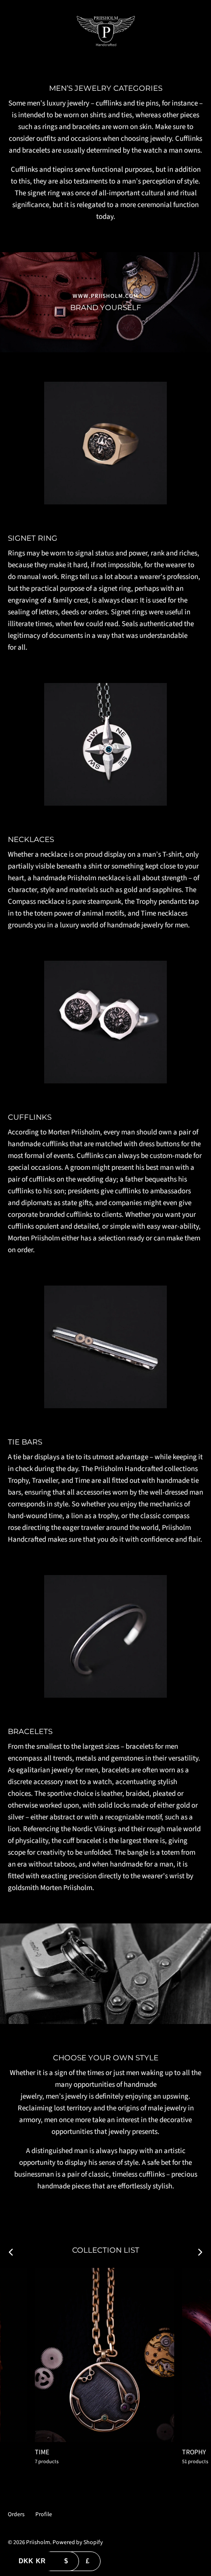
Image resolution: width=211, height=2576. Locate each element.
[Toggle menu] (11, 31)
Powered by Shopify (78, 2542)
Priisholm (38, 2542)
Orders (16, 2514)
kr (32, 2561)
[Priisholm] (106, 31)
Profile (44, 2514)
